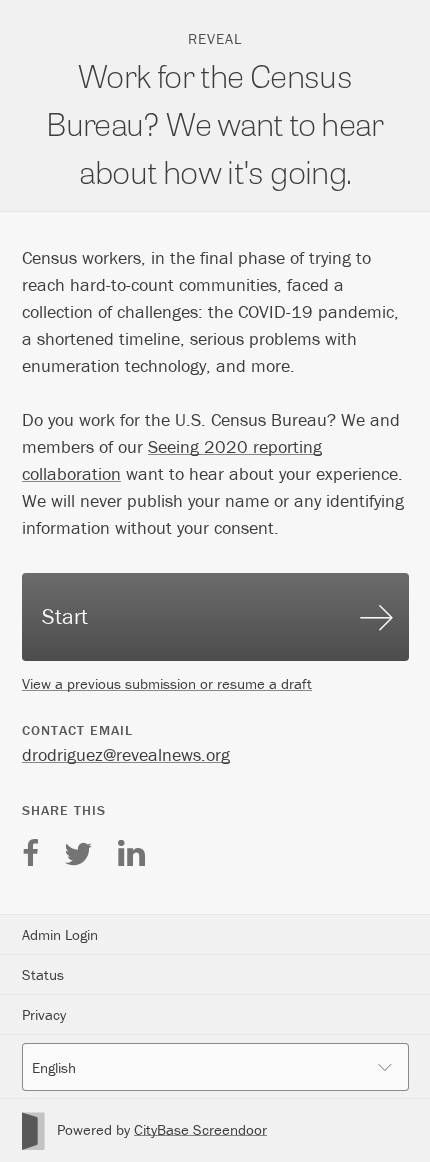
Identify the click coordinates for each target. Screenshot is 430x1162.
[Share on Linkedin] (131, 848)
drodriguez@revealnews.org (126, 754)
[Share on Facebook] (30, 848)
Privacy (44, 1014)
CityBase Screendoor (200, 1129)
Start (65, 616)
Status (43, 974)
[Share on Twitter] (78, 848)
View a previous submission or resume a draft (167, 683)
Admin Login (60, 934)
